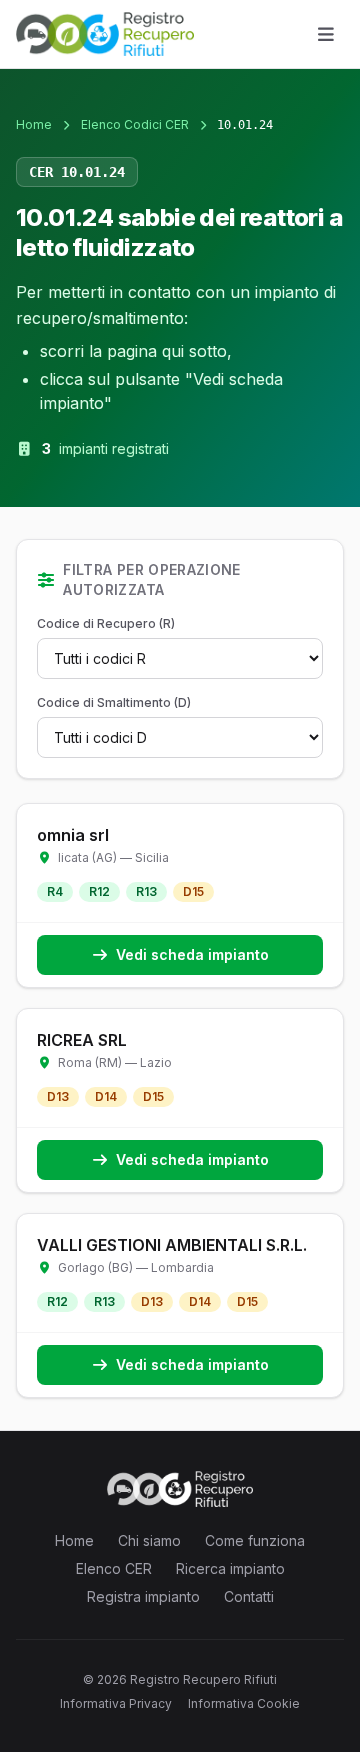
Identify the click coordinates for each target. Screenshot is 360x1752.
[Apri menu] (326, 34)
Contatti (249, 1596)
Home (34, 124)
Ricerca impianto (230, 1568)
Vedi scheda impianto (192, 954)
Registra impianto (143, 1596)
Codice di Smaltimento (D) (114, 702)
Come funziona (255, 1540)
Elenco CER (114, 1568)
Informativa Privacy (116, 1703)
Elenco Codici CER (135, 124)
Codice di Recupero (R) (106, 623)
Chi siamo (149, 1540)
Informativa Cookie (244, 1703)
